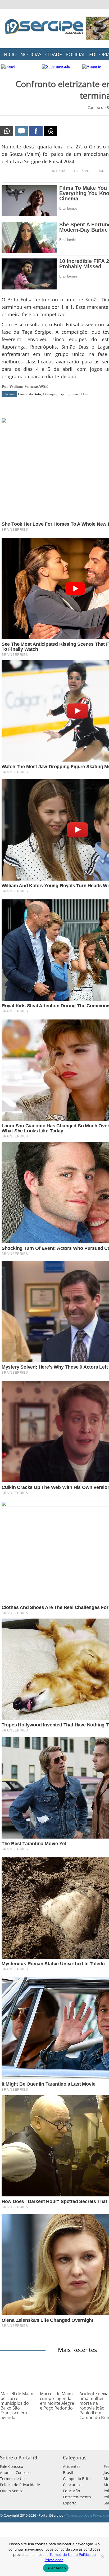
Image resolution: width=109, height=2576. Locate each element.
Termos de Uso (13, 2479)
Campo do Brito (29, 394)
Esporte (64, 394)
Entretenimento (77, 2497)
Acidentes (72, 2466)
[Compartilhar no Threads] (51, 131)
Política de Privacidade (20, 2485)
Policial (76, 54)
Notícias (31, 54)
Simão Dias (80, 394)
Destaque (50, 394)
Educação (71, 2491)
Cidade (54, 54)
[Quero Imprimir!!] (7, 131)
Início (10, 54)
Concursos (72, 2485)
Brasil (68, 2472)
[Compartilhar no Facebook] (36, 131)
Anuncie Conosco (15, 2472)
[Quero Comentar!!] (21, 131)
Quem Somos (12, 2491)
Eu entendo (56, 2568)
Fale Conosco (12, 2466)
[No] (102, 2557)
